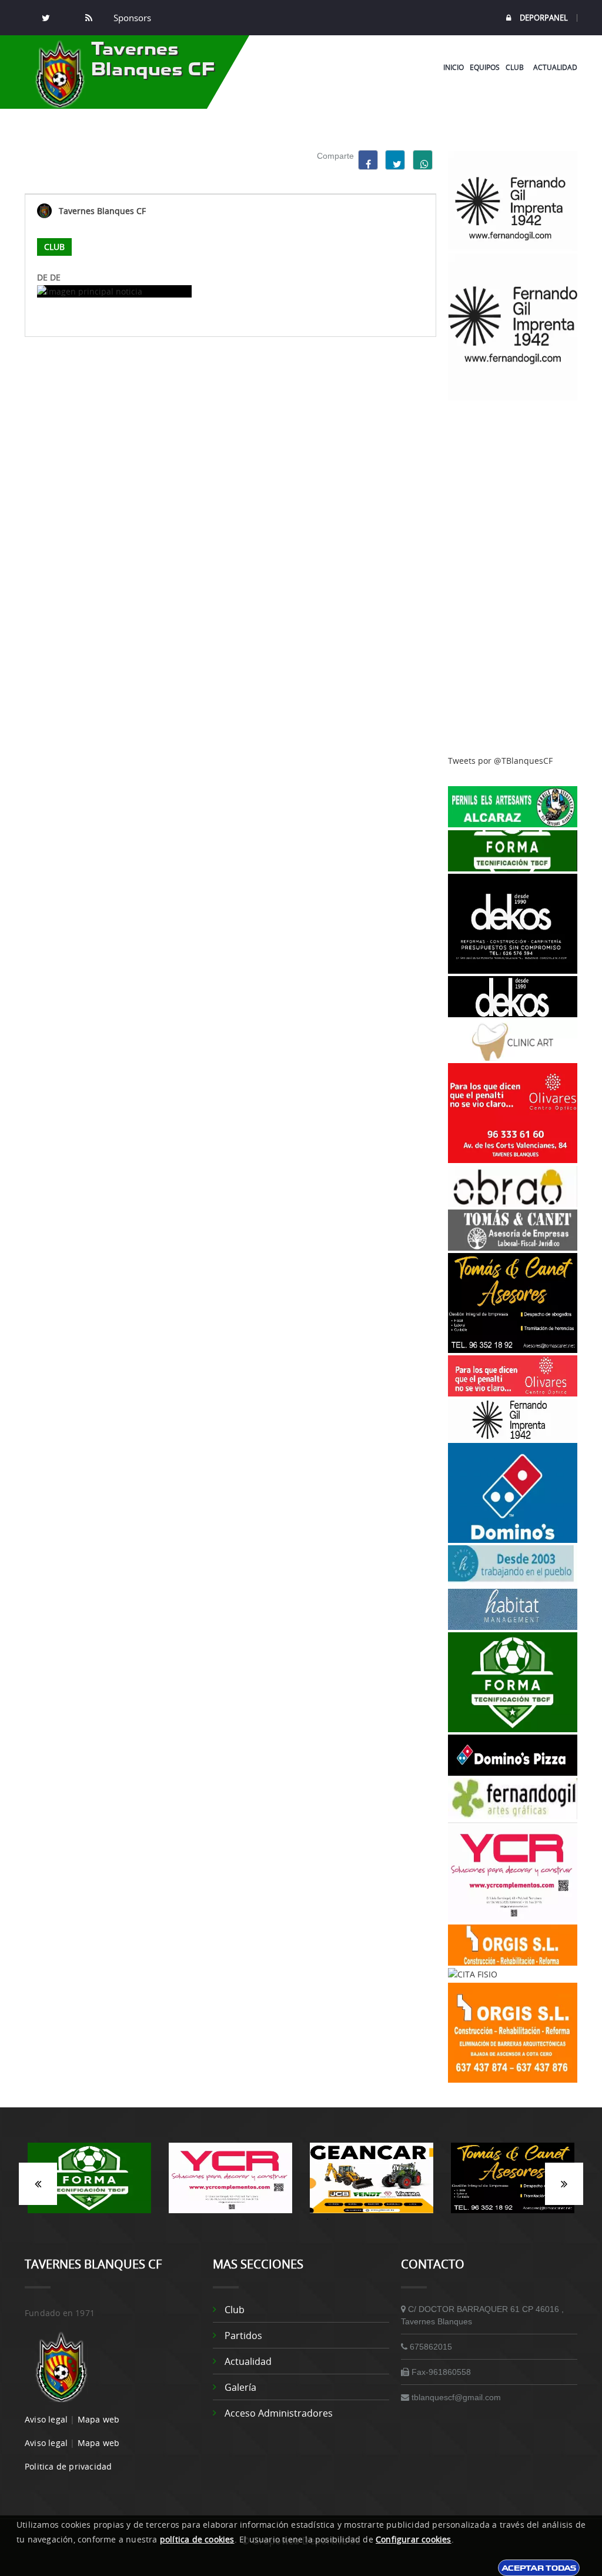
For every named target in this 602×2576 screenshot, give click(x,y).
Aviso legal (46, 2419)
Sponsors (131, 18)
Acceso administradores (279, 2413)
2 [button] (292, 2219)
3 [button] (310, 2219)
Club (516, 67)
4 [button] (327, 2219)
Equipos (485, 67)
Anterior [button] (38, 2184)
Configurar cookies (414, 2539)
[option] (89, 2184)
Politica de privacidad (68, 2466)
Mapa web (99, 2419)
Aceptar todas (539, 2568)
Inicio (454, 67)
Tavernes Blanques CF (102, 211)
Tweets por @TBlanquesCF (500, 761)
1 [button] (275, 2219)
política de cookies (197, 2539)
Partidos (243, 2336)
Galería (240, 2387)
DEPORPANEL (544, 18)
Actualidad (555, 67)
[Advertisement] (513, 578)
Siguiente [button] (564, 2184)
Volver (230, 392)
